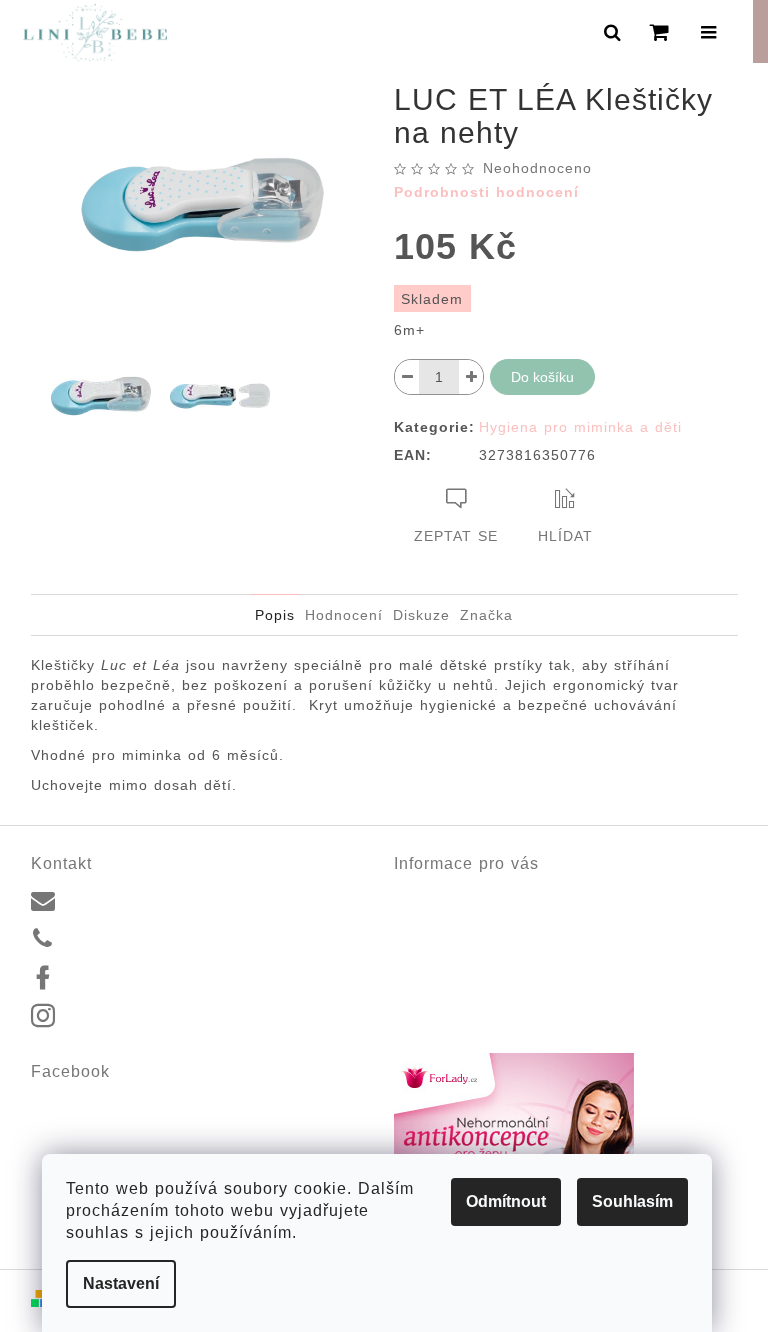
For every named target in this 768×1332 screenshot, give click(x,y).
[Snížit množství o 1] (407, 377)
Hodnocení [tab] (344, 615)
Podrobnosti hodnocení (486, 192)
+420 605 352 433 (126, 938)
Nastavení (121, 1283)
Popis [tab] (275, 615)
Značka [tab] (486, 615)
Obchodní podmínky (457, 963)
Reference (427, 916)
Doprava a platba (450, 940)
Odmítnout (506, 1201)
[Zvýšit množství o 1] (471, 377)
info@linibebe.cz (120, 899)
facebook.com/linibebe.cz (148, 978)
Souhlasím (632, 1201)
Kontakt (418, 893)
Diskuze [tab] (421, 615)
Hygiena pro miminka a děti (580, 427)
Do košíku (542, 377)
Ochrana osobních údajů (473, 987)
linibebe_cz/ (106, 1017)
